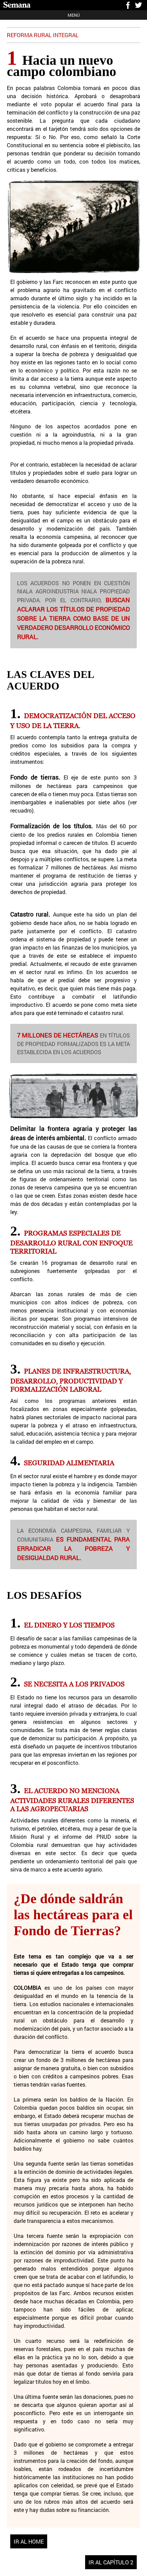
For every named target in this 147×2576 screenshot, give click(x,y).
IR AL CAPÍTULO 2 (111, 2562)
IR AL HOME (29, 2541)
